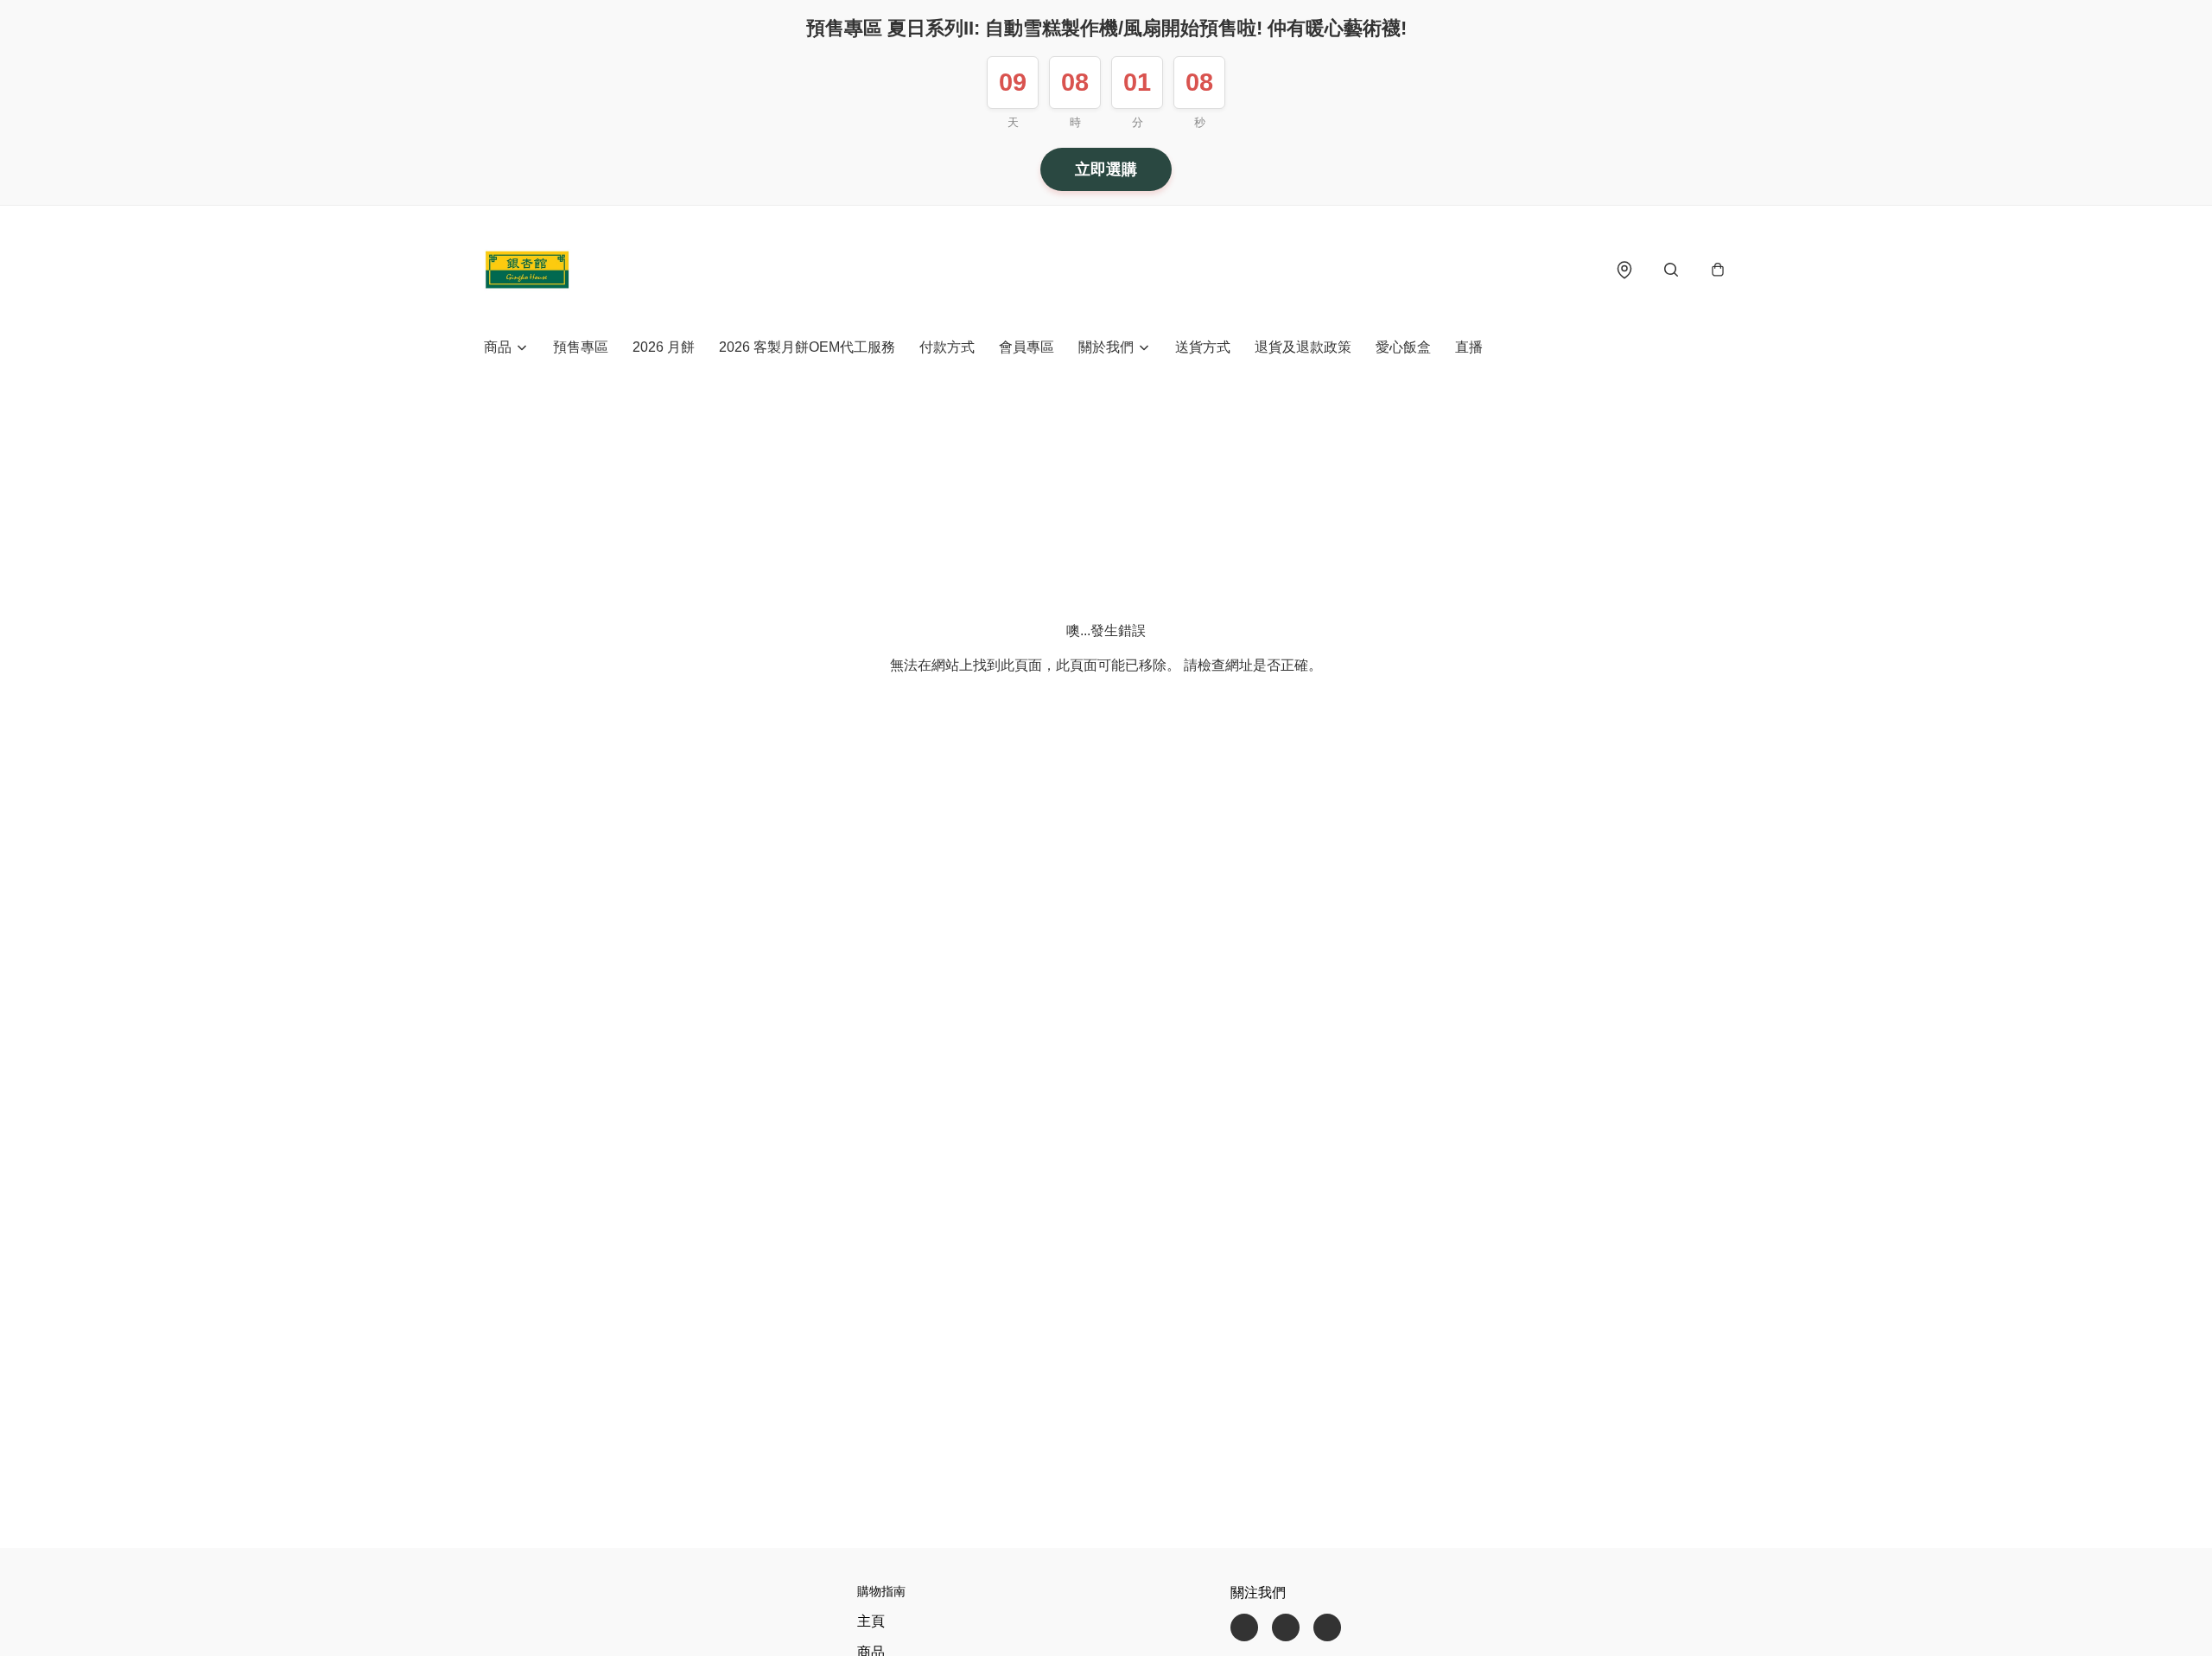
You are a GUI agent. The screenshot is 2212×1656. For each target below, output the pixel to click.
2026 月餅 (664, 347)
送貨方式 (1203, 347)
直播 (1469, 347)
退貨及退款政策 (1303, 347)
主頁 (871, 1621)
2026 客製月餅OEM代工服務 (807, 347)
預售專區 (581, 347)
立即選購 (1106, 169)
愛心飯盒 (1403, 347)
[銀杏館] (527, 270)
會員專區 (1027, 347)
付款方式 (947, 347)
